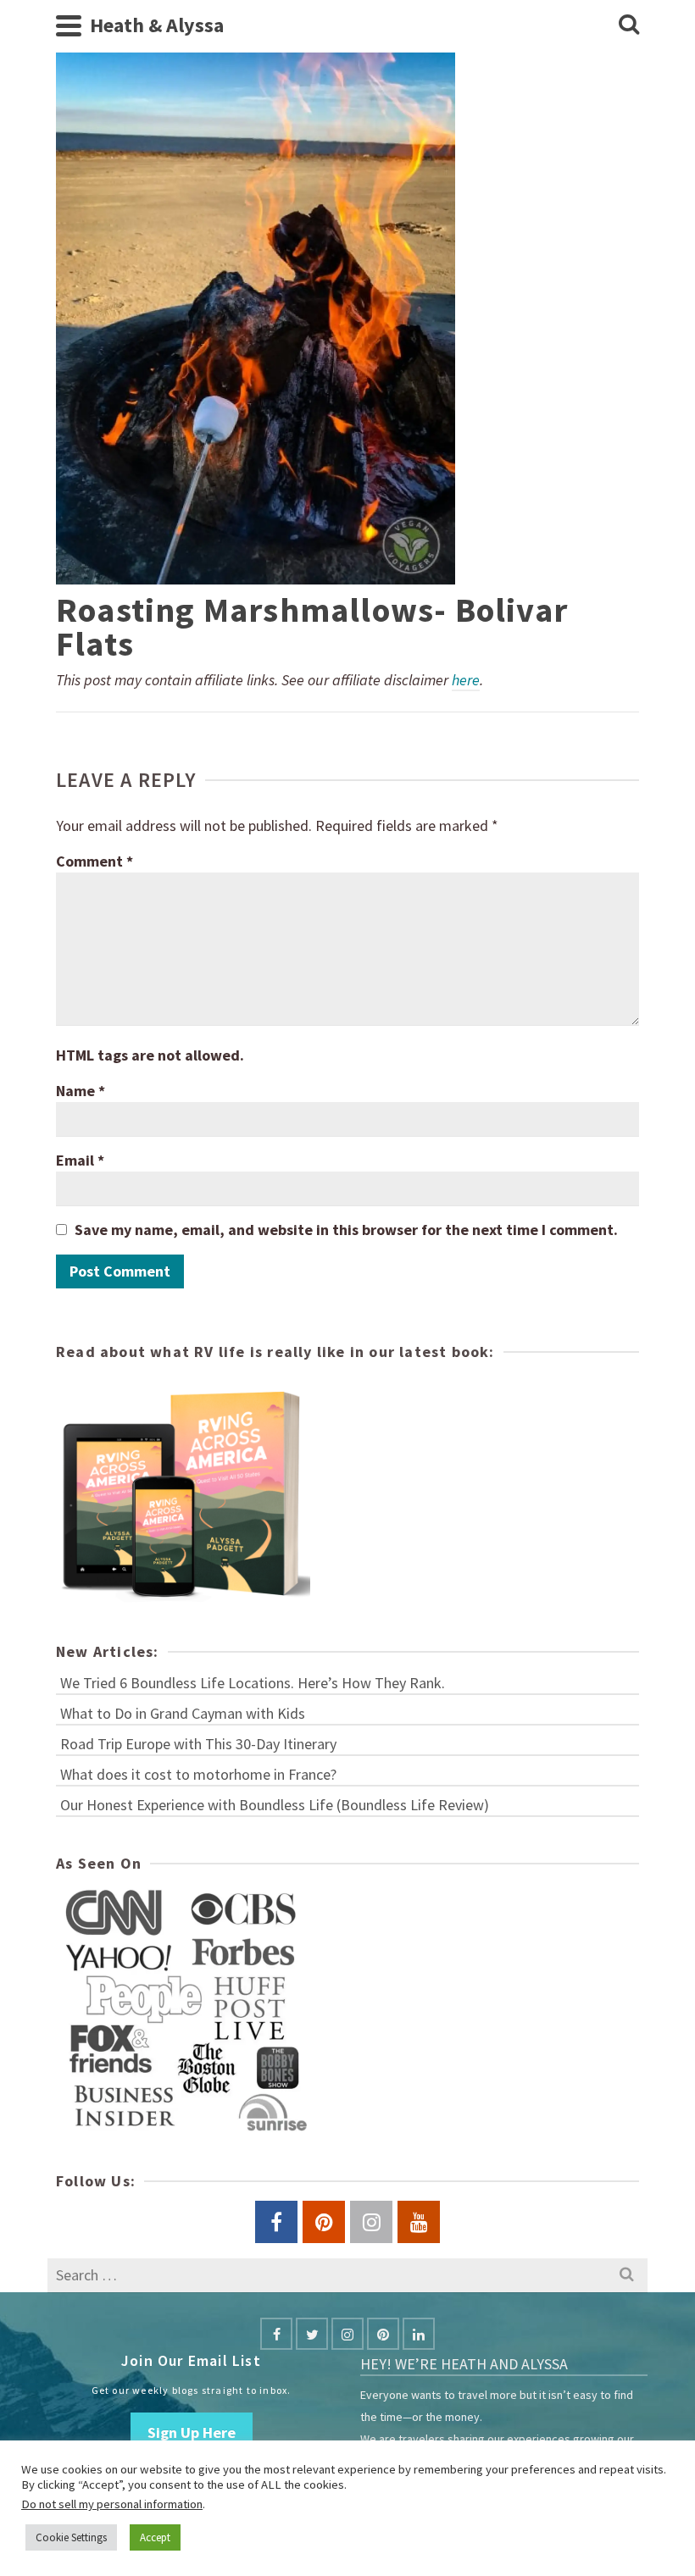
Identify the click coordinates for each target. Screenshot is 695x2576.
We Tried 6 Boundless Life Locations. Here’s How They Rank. (253, 1683)
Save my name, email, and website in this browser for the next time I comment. (346, 1230)
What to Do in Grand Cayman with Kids (183, 1713)
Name (81, 1091)
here (466, 680)
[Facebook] (276, 2334)
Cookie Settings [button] (71, 2537)
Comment (95, 861)
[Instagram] (347, 2334)
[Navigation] (69, 25)
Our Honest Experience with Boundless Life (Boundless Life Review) (275, 1805)
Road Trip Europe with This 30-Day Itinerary (198, 1744)
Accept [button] (155, 2537)
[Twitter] (312, 2334)
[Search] (629, 25)
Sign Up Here (192, 2432)
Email (80, 1160)
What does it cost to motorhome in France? (198, 1774)
